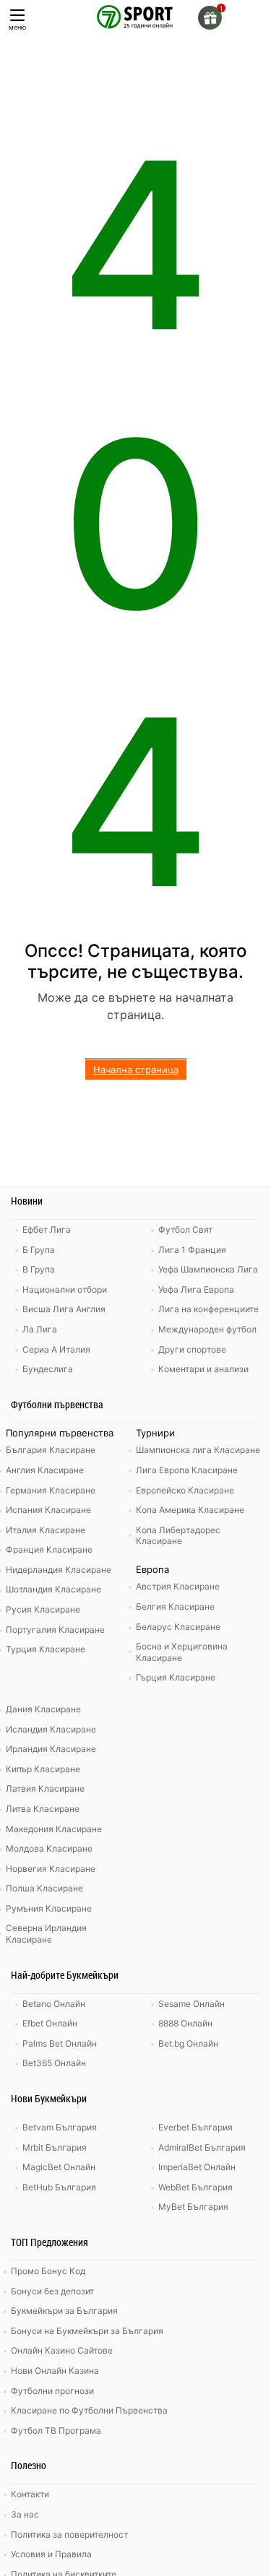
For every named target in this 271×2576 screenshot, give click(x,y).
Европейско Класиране (185, 1490)
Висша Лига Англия (64, 1309)
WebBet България (195, 2187)
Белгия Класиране (175, 1606)
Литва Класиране (43, 1809)
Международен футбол (207, 1329)
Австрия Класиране (178, 1586)
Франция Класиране (49, 1549)
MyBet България (193, 2207)
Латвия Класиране (45, 1788)
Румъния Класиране (49, 1908)
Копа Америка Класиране (190, 1510)
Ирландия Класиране (51, 1749)
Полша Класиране (44, 1888)
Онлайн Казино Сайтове (62, 2350)
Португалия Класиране (55, 1630)
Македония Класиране (54, 1829)
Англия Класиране (45, 1470)
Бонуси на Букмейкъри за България (87, 2331)
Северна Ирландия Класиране (46, 1934)
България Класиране (51, 1450)
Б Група (39, 1250)
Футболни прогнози (52, 2391)
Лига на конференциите (208, 1309)
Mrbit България (55, 2147)
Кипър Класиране (43, 1769)
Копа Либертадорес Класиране (178, 1536)
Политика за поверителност (69, 2534)
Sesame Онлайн (192, 2004)
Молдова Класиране (49, 1848)
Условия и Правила (51, 2554)
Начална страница (136, 1070)
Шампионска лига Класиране (198, 1450)
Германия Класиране (51, 1490)
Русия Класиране (43, 1609)
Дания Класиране (43, 1709)
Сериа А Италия (56, 1349)
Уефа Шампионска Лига (208, 1269)
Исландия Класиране (51, 1729)
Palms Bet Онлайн (60, 2043)
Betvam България (60, 2127)
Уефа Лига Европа (196, 1289)
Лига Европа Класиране (187, 1470)
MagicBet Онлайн (59, 2167)
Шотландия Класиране (53, 1589)
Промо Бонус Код (48, 2271)
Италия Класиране (46, 1530)
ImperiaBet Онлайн (197, 2167)
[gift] (210, 18)
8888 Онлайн (185, 2023)
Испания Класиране (48, 1510)
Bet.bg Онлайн (188, 2043)
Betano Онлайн (54, 2004)
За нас (25, 2514)
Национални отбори (65, 1289)
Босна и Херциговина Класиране (182, 1652)
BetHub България (59, 2187)
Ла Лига (40, 1329)
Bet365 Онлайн (54, 2063)
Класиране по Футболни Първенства (89, 2410)
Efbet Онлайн (50, 2023)
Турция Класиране (46, 1649)
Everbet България (195, 2127)
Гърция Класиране (176, 1677)
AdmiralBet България (202, 2147)
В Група (39, 1269)
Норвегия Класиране (51, 1869)
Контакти (30, 2494)
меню (17, 27)
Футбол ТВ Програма (56, 2430)
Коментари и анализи (203, 1369)
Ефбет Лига (47, 1230)
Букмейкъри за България (64, 2311)
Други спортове (192, 1349)
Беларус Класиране (178, 1627)
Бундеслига (48, 1369)
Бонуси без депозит (52, 2291)
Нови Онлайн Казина (55, 2371)
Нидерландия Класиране (59, 1570)
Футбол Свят (185, 1230)
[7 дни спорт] (136, 16)
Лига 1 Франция (192, 1250)
